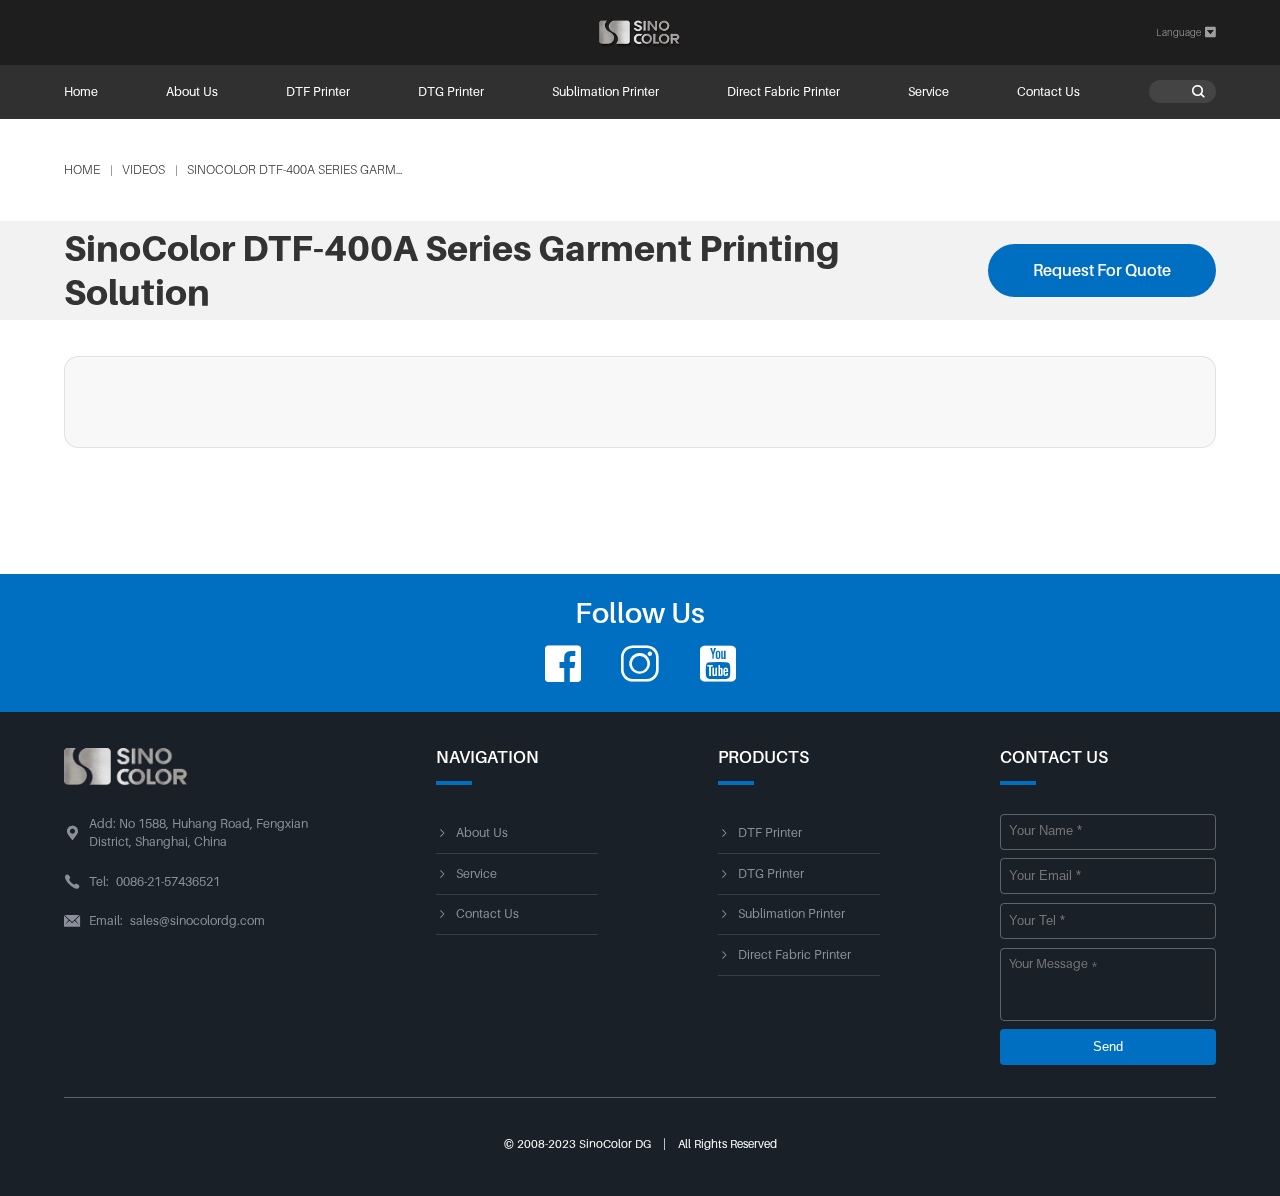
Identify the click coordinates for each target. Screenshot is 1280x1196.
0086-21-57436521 (168, 882)
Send (1108, 1047)
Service (928, 92)
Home (81, 92)
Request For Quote (1102, 269)
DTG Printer (451, 92)
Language (1186, 32)
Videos (143, 170)
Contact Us (1048, 92)
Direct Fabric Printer (783, 92)
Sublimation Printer (605, 92)
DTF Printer (318, 92)
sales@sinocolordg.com (197, 921)
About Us (192, 92)
